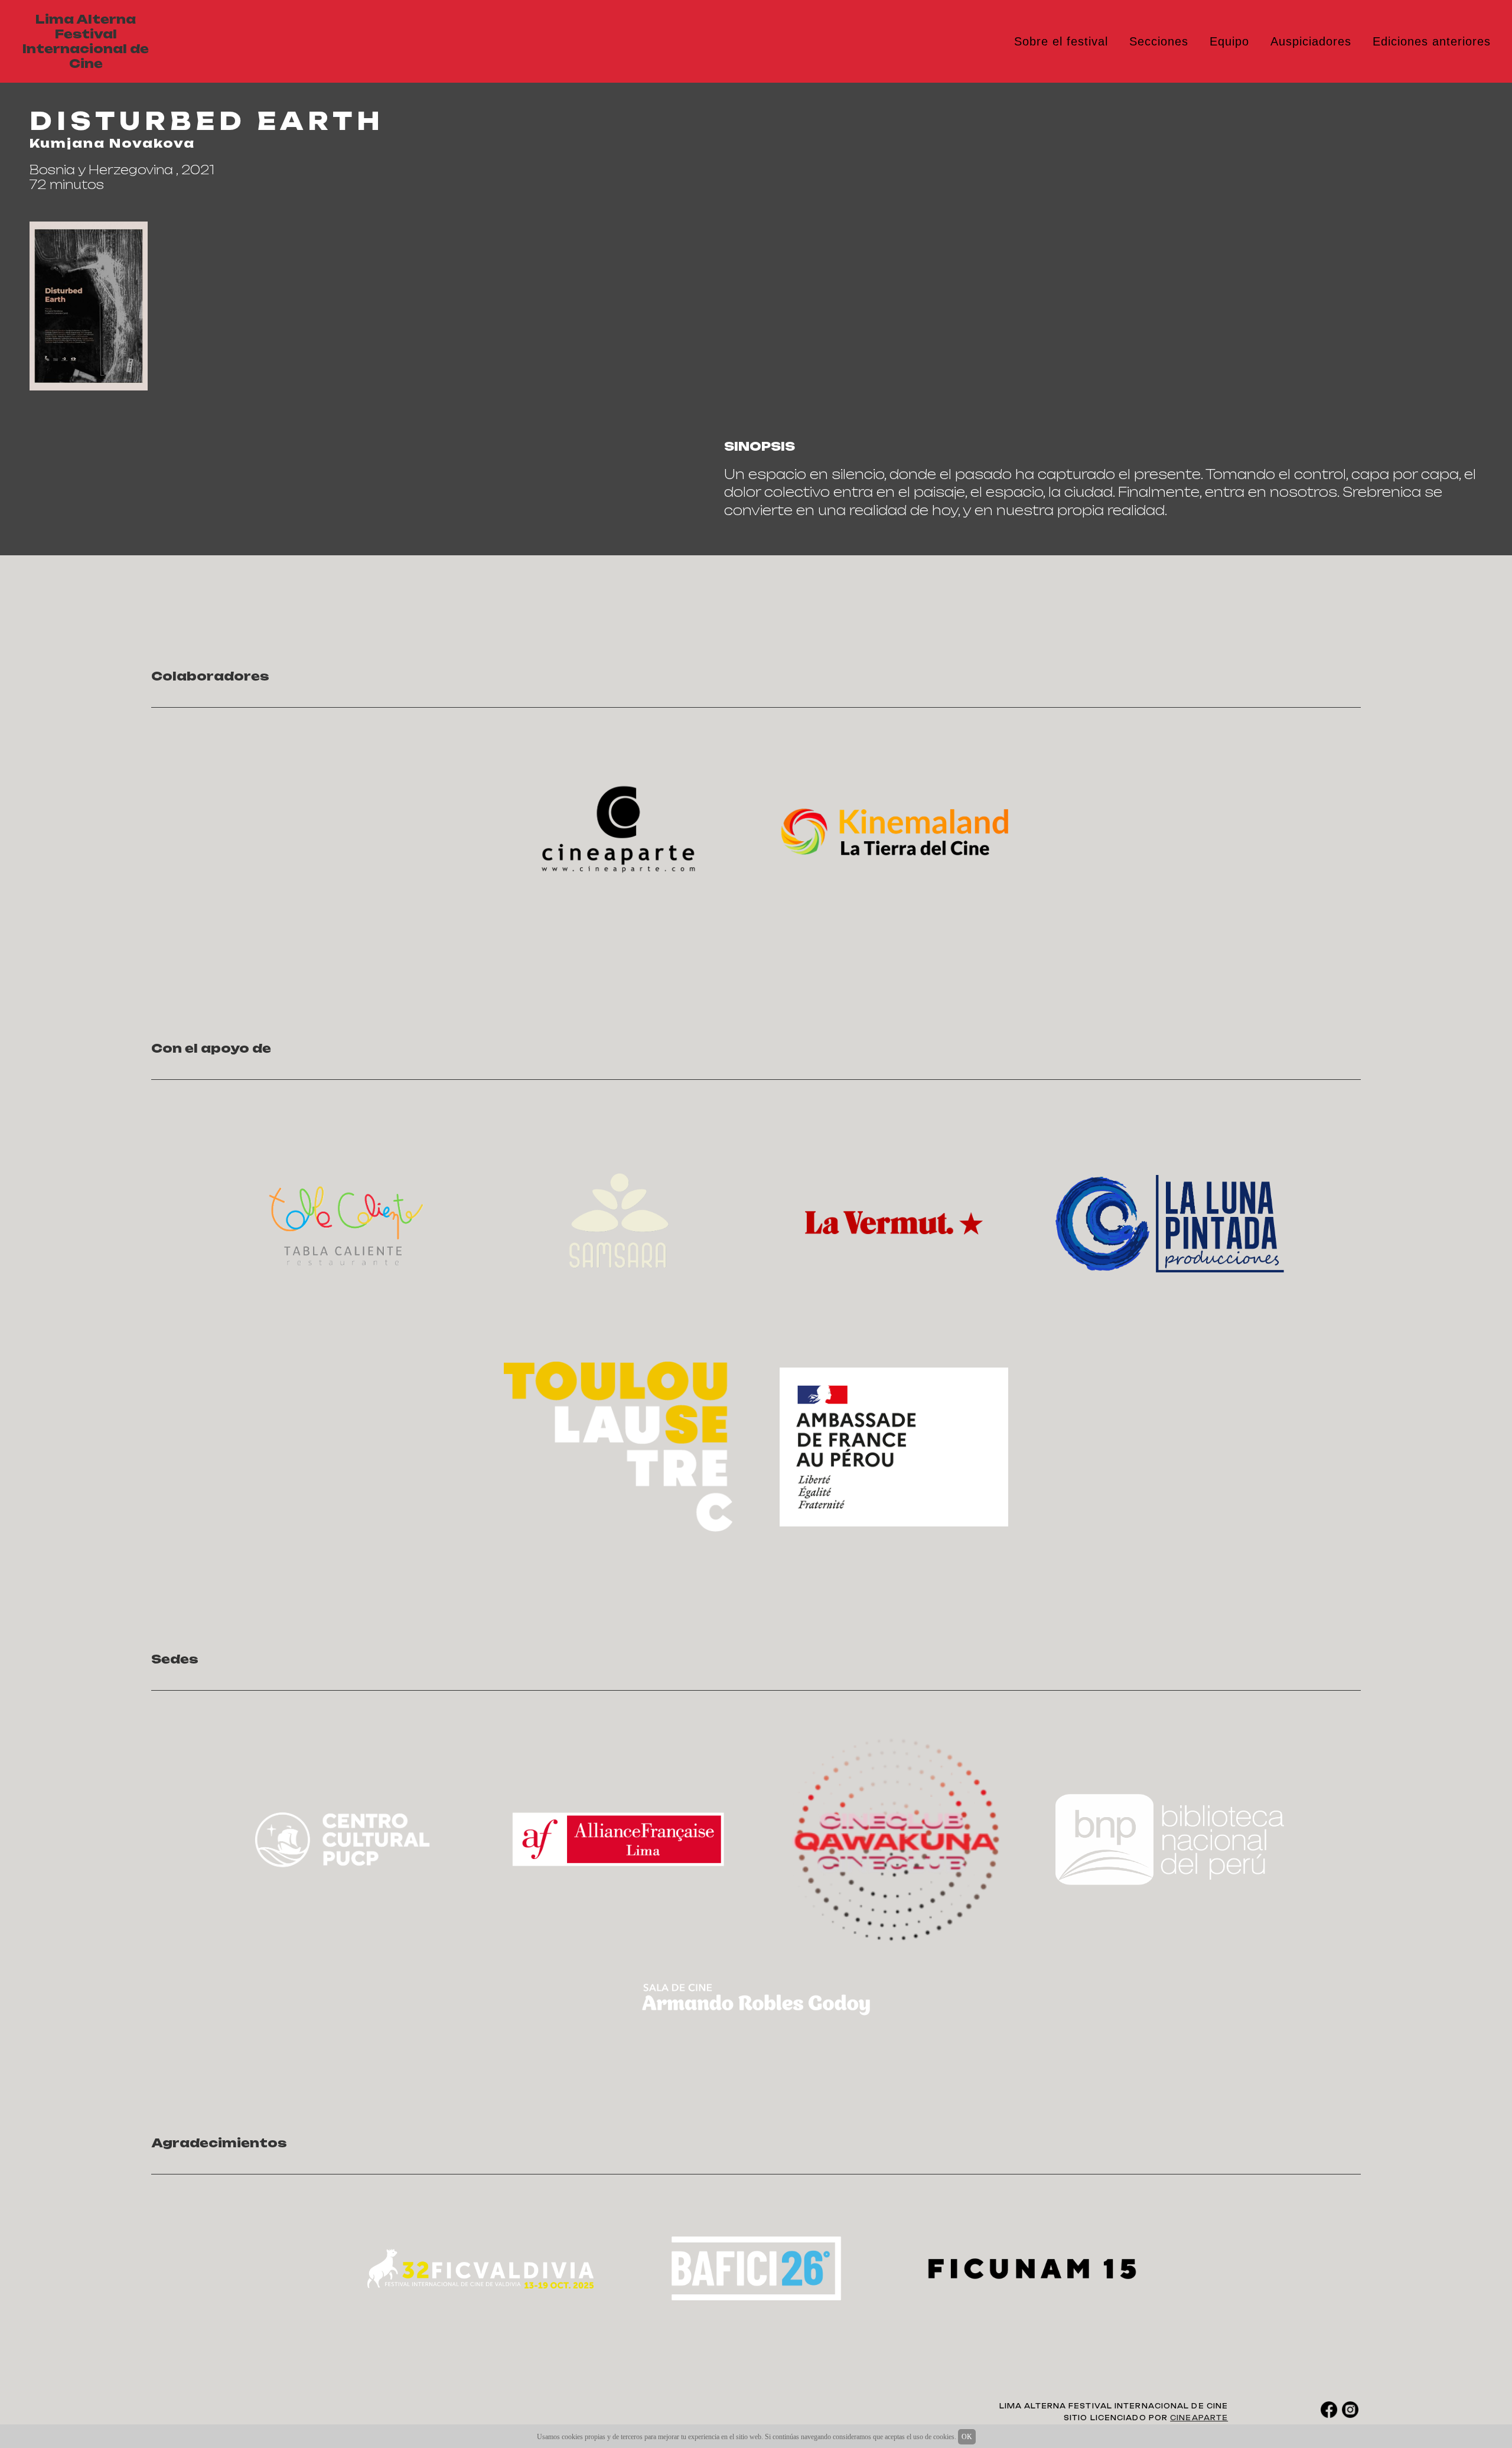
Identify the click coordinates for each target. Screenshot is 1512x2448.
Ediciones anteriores (1432, 41)
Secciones (1159, 41)
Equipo (1229, 41)
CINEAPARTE (1199, 2418)
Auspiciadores (1311, 41)
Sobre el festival (1061, 41)
